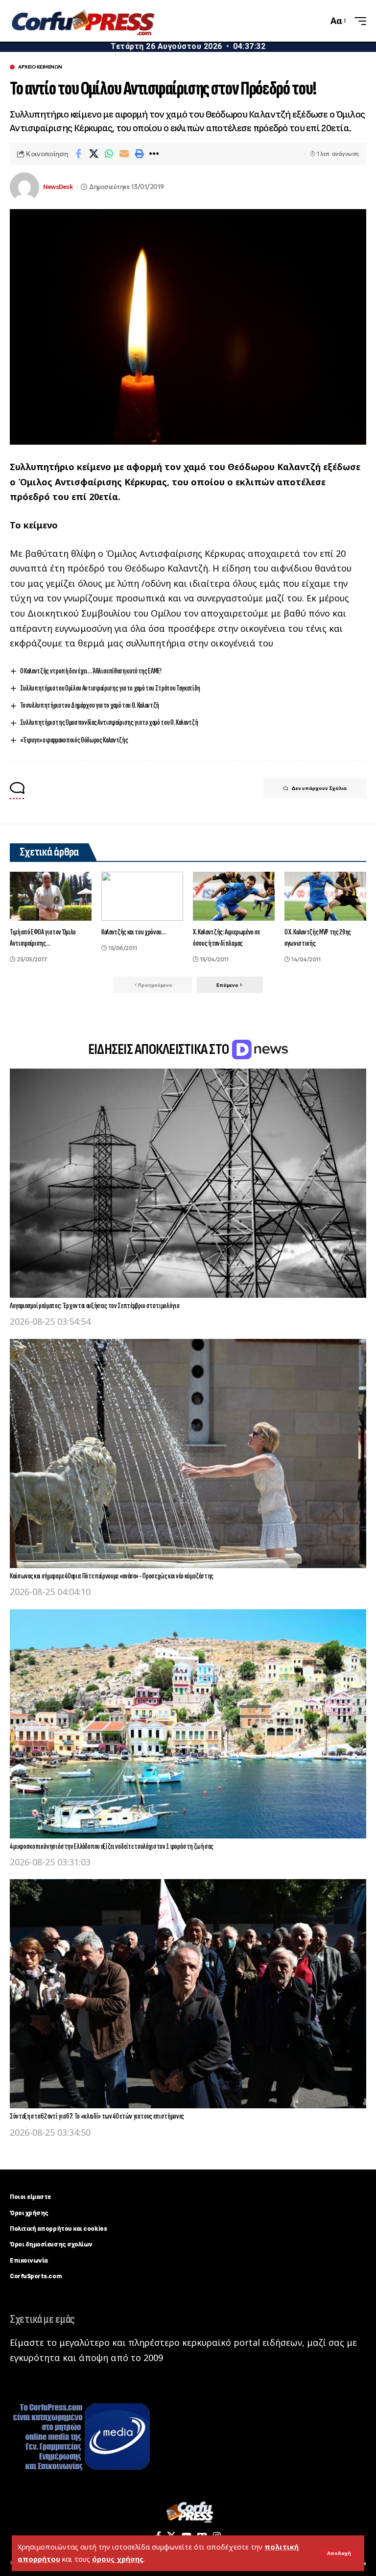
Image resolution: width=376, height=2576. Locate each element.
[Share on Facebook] (78, 154)
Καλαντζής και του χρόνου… (134, 932)
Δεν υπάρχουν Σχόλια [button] (319, 788)
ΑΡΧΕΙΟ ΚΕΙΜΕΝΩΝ (40, 67)
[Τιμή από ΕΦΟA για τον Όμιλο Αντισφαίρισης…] (51, 896)
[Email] (124, 154)
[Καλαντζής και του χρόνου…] (142, 896)
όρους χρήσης (118, 2559)
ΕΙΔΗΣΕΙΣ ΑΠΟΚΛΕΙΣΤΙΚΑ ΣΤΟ (160, 1049)
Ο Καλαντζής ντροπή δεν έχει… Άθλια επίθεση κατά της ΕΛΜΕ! (91, 671)
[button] (339, 2553)
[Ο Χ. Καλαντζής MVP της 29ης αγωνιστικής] (325, 896)
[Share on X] (94, 154)
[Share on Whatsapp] (109, 154)
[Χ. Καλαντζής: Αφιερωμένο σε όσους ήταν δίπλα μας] (234, 896)
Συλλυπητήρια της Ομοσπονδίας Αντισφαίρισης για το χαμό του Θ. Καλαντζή (109, 723)
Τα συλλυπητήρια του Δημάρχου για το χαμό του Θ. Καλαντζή (90, 705)
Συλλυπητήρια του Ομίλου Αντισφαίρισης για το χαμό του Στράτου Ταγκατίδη (110, 688)
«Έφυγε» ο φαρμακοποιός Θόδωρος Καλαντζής (74, 740)
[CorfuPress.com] (82, 21)
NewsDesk (58, 187)
